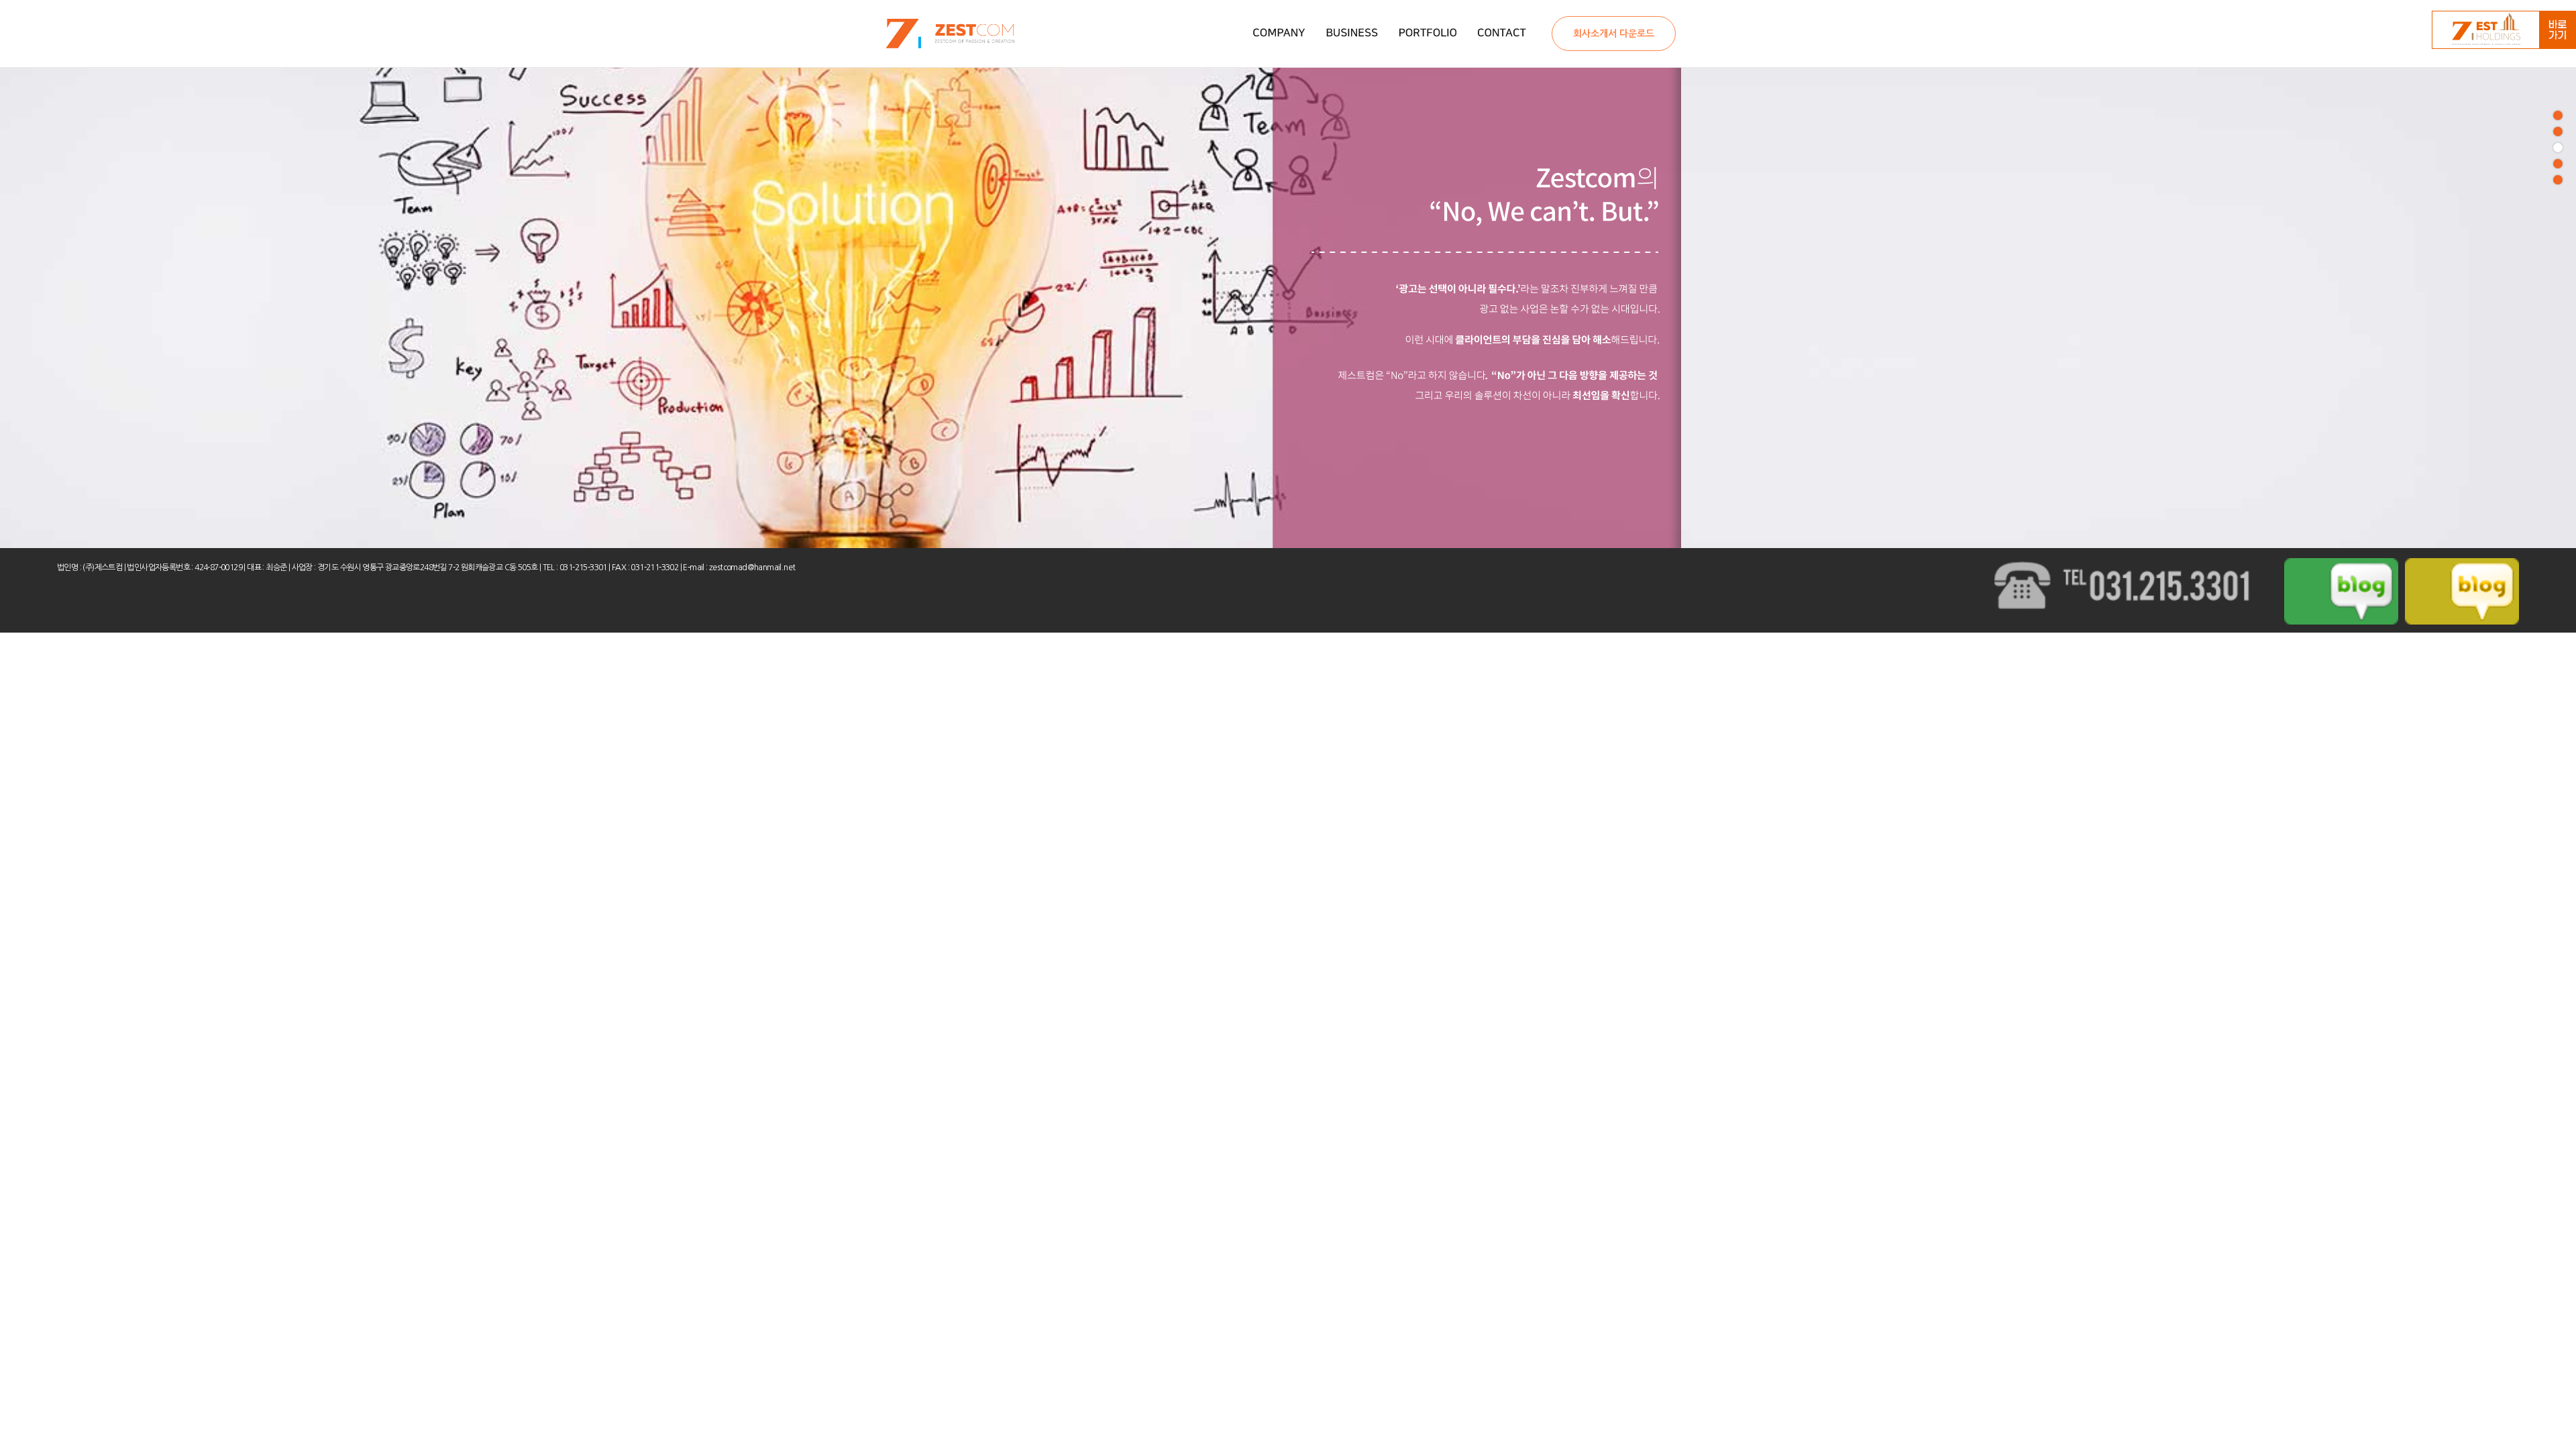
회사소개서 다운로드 (1614, 34)
